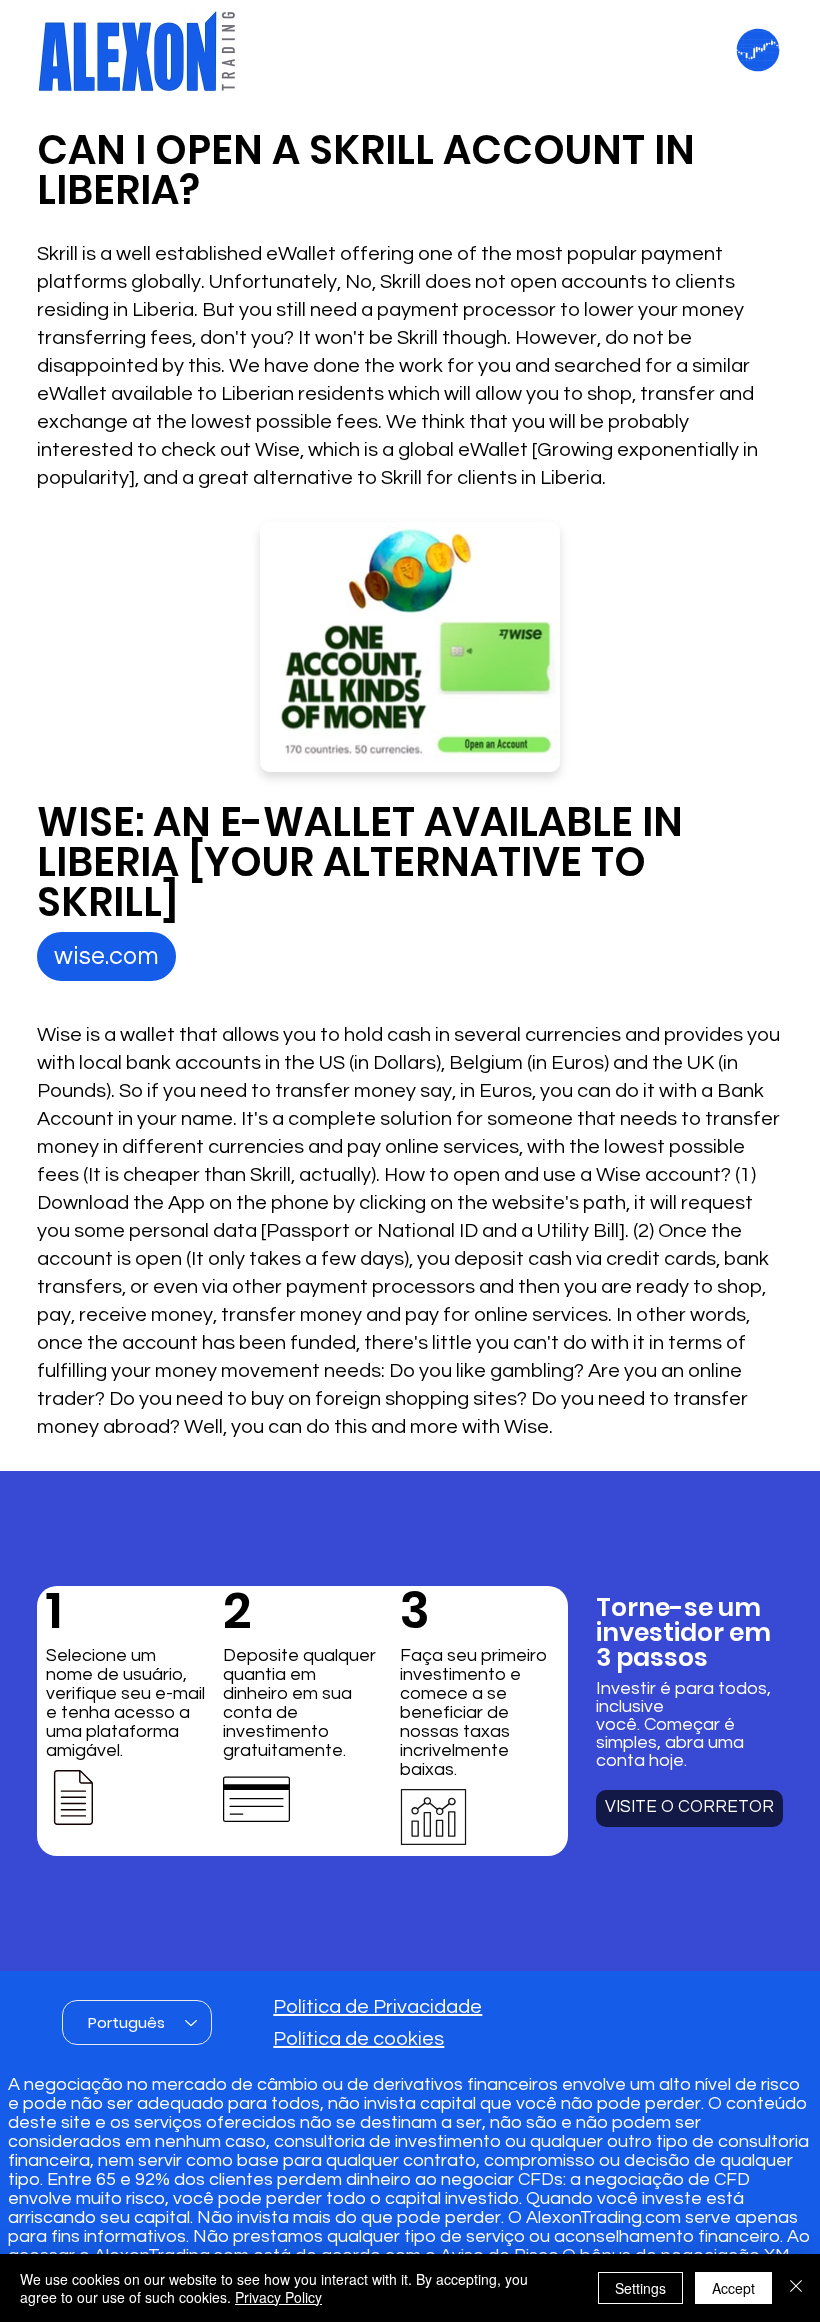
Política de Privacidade (377, 2007)
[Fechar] (796, 2288)
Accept (733, 2288)
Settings (640, 2288)
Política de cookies (358, 2039)
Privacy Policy (278, 2297)
